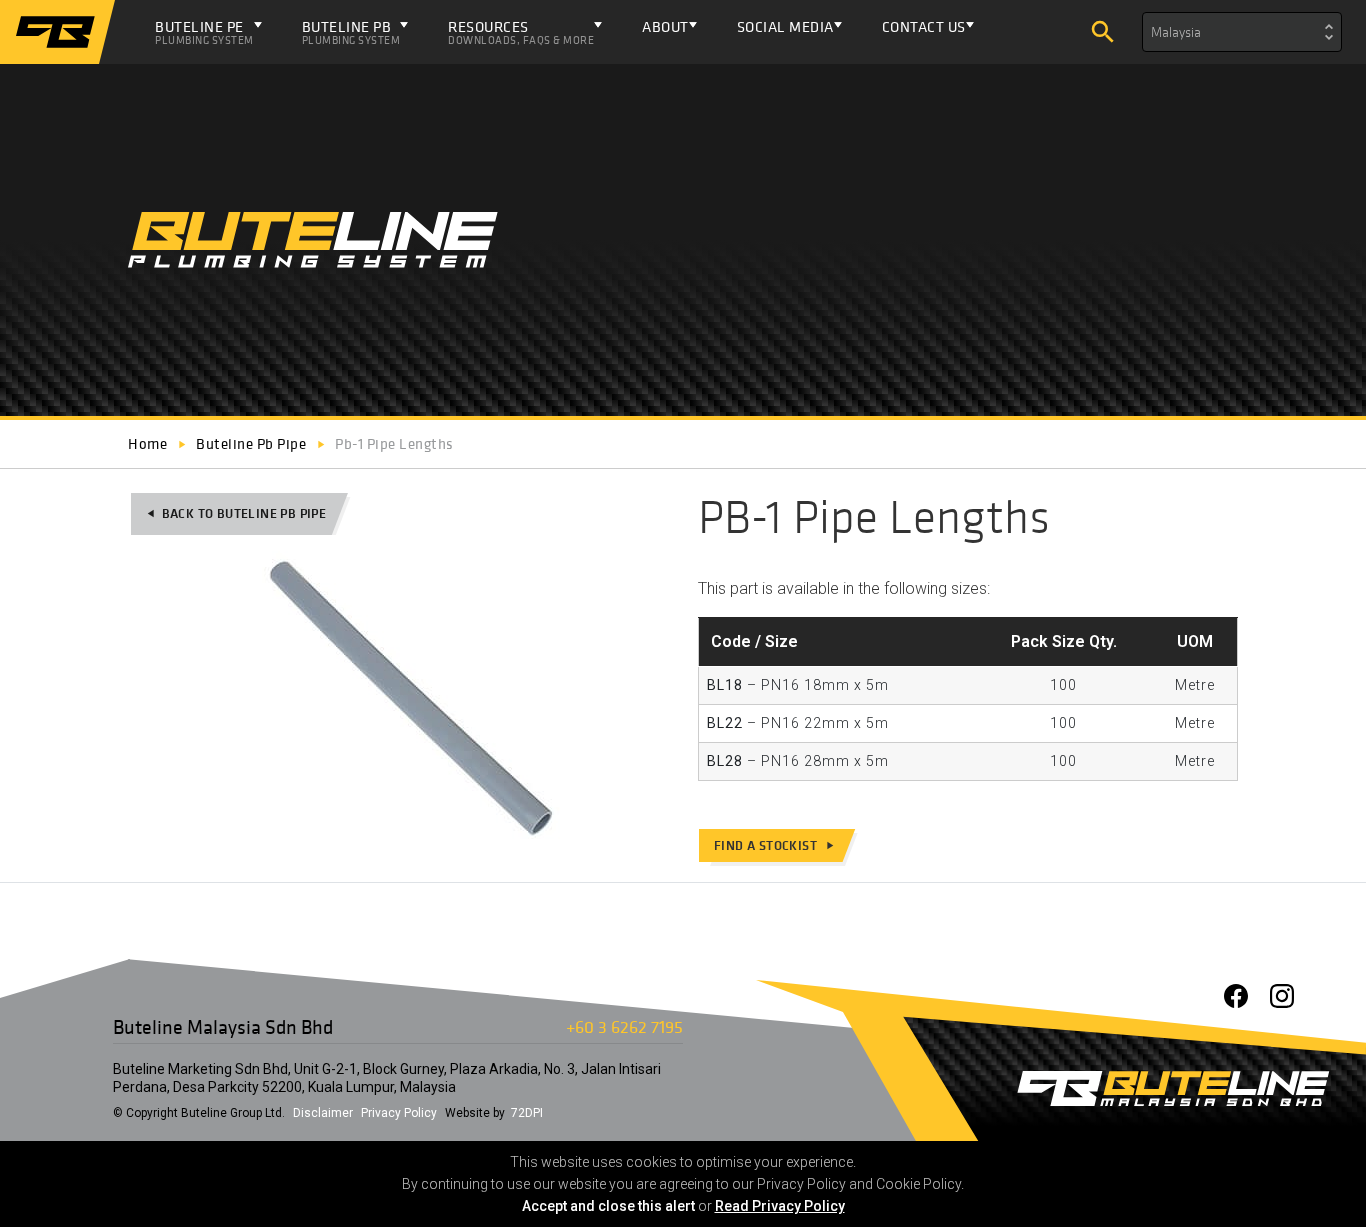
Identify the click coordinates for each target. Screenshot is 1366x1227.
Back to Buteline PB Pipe (236, 513)
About (665, 26)
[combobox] (1242, 32)
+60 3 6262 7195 (624, 1026)
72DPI (527, 1113)
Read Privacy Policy (780, 1206)
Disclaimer (323, 1113)
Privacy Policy (399, 1113)
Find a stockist (775, 845)
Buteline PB (351, 32)
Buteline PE (204, 32)
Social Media (785, 26)
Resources (521, 32)
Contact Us (924, 26)
